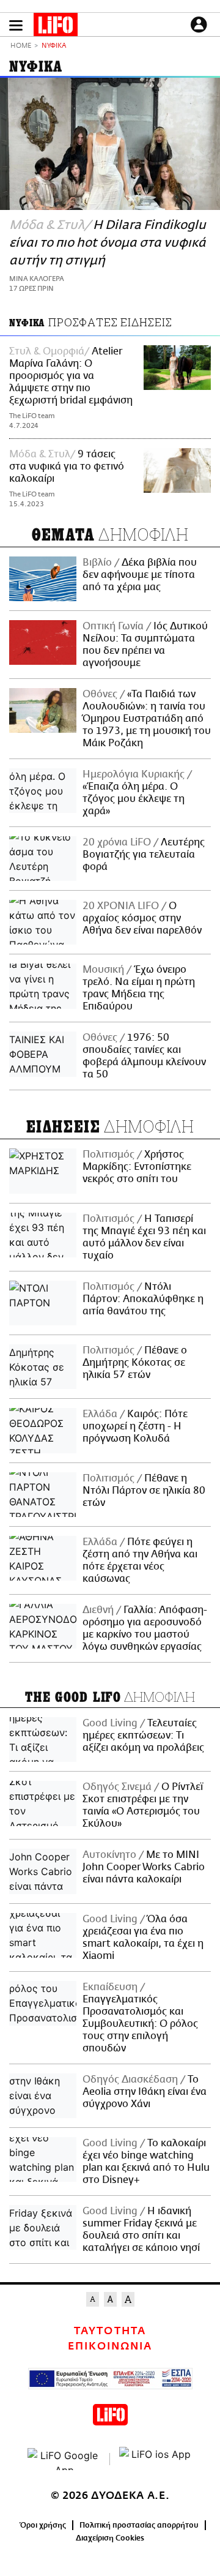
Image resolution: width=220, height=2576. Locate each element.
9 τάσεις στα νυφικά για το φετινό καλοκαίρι (67, 466)
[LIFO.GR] (56, 27)
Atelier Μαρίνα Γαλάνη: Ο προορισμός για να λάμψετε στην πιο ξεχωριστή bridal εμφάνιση (71, 376)
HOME (21, 46)
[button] (16, 25)
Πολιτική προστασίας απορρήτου (139, 2525)
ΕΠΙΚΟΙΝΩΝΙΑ (110, 2346)
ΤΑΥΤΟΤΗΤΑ (110, 2331)
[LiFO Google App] (64, 2459)
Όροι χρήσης (43, 2525)
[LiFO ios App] (156, 2459)
